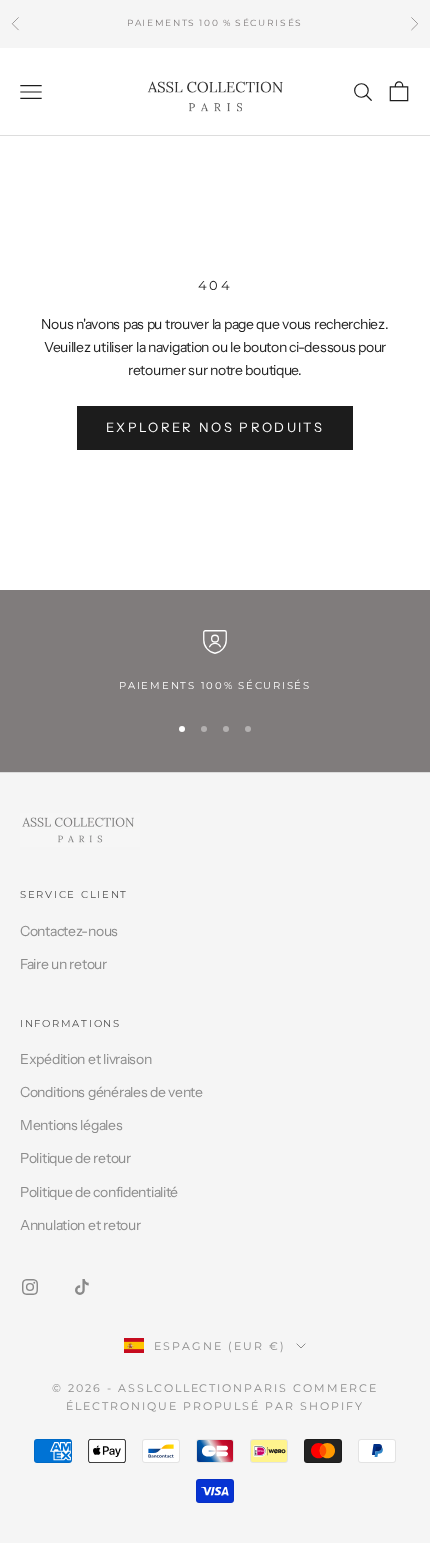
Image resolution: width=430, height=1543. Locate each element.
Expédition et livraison (86, 1059)
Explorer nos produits (215, 427)
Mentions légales (71, 1125)
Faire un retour (63, 964)
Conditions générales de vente (111, 1092)
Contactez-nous (69, 931)
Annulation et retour (80, 1225)
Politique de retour (75, 1158)
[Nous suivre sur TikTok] (82, 1287)
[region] (215, 662)
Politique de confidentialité (99, 1192)
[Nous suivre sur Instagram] (30, 1287)
